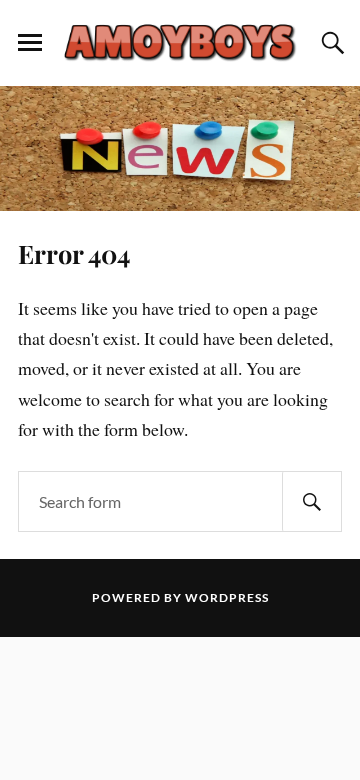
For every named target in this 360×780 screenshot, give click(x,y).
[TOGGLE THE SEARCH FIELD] (330, 43)
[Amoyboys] (180, 41)
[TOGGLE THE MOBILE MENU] (30, 43)
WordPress (227, 597)
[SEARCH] (312, 501)
